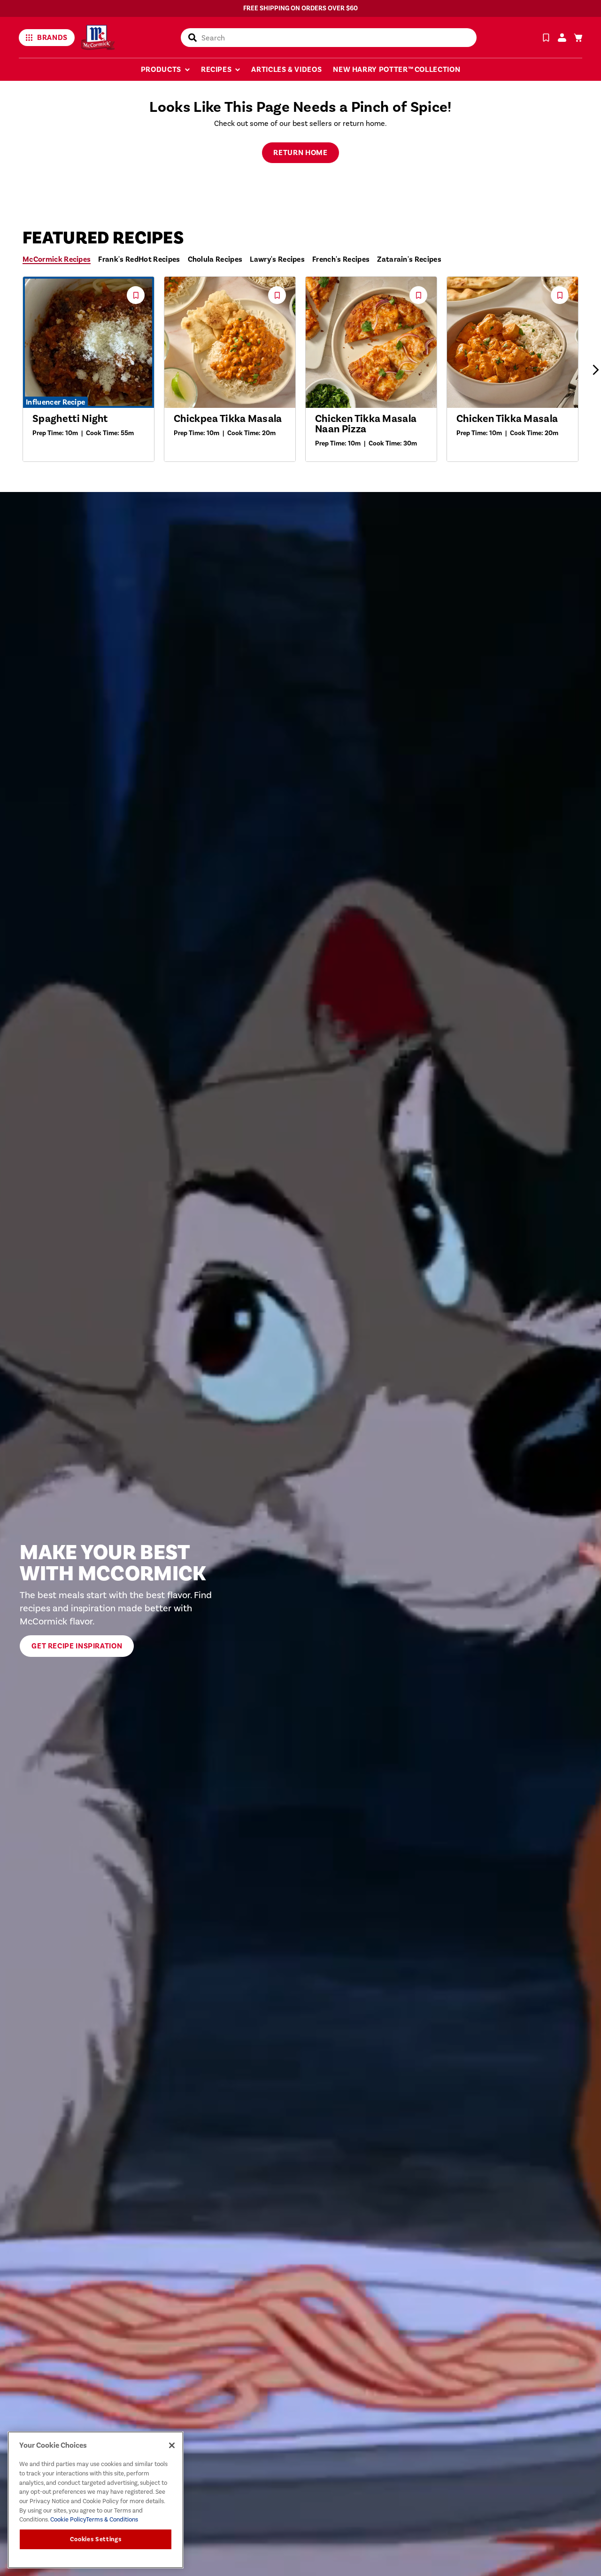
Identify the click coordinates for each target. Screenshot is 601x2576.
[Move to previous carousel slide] (6, 370)
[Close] (172, 2445)
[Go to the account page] (562, 38)
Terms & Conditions (112, 2519)
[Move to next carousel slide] (595, 370)
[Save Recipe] (546, 38)
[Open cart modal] (578, 38)
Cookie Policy (67, 2519)
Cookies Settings (96, 2539)
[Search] (193, 38)
